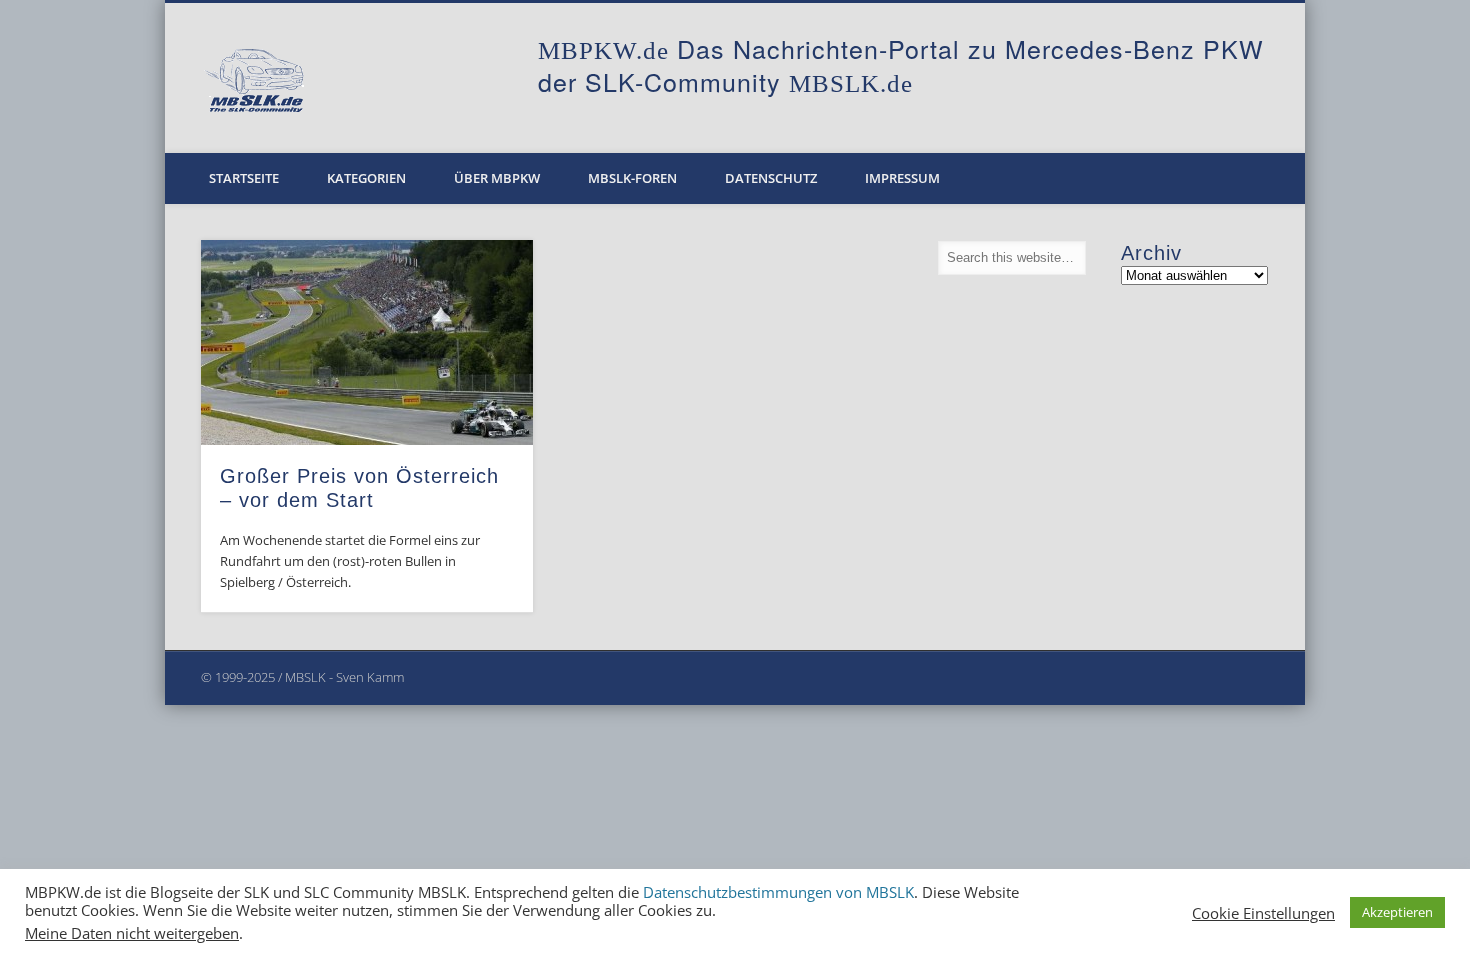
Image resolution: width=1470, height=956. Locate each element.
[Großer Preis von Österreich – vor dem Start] (367, 342)
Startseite (244, 178)
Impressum (902, 178)
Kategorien (366, 178)
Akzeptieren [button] (1397, 912)
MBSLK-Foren (632, 178)
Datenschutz (771, 178)
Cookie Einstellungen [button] (1263, 913)
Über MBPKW (497, 178)
